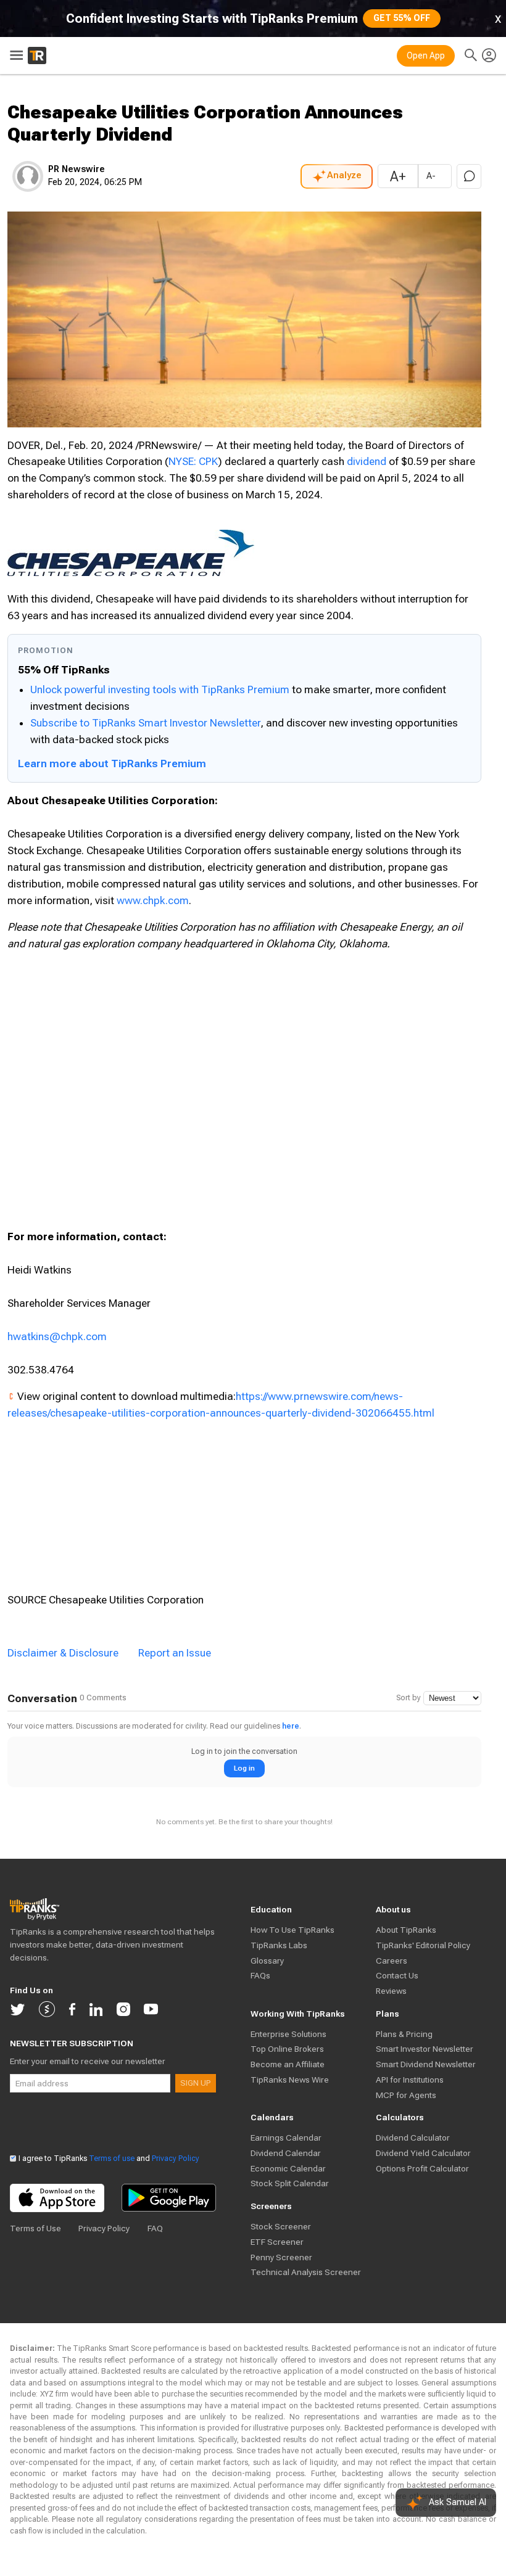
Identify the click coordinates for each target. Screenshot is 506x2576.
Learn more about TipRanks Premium (112, 763)
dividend (367, 461)
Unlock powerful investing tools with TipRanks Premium (161, 689)
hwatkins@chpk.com (57, 1336)
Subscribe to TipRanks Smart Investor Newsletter (145, 723)
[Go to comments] (469, 176)
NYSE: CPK (193, 461)
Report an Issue (175, 1653)
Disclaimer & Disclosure (63, 1653)
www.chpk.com (153, 900)
